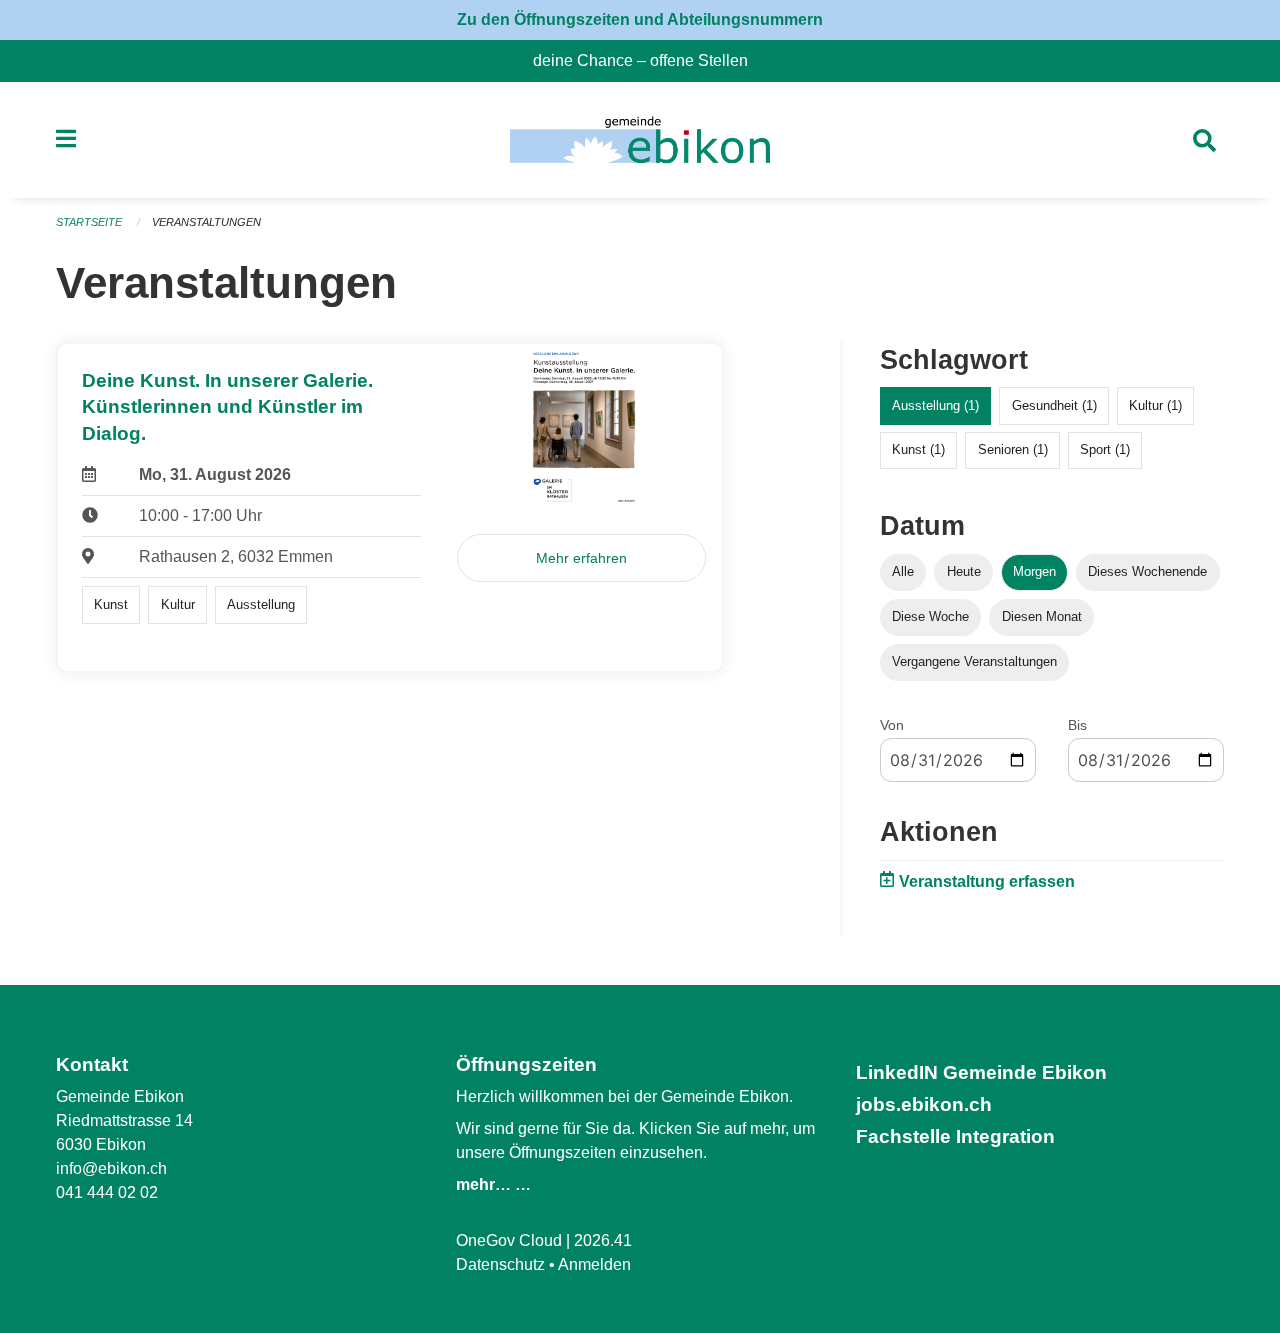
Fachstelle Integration (955, 1136)
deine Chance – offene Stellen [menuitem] (648, 60)
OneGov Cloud (509, 1240)
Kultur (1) (1155, 405)
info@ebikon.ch (111, 1168)
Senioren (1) (1013, 449)
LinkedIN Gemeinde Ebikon (981, 1072)
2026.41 (603, 1240)
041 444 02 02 (107, 1192)
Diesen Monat (1042, 616)
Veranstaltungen (206, 222)
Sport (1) (1105, 449)
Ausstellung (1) (935, 405)
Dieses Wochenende (1147, 571)
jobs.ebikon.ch (924, 1104)
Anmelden (594, 1264)
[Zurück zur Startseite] (639, 140)
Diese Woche (930, 616)
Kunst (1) (918, 449)
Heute (964, 571)
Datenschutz (500, 1264)
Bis (1077, 725)
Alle (903, 571)
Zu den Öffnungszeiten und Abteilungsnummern (640, 19)
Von (892, 725)
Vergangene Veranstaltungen (974, 661)
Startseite (89, 222)
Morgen (1034, 571)
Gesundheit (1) (1054, 405)
